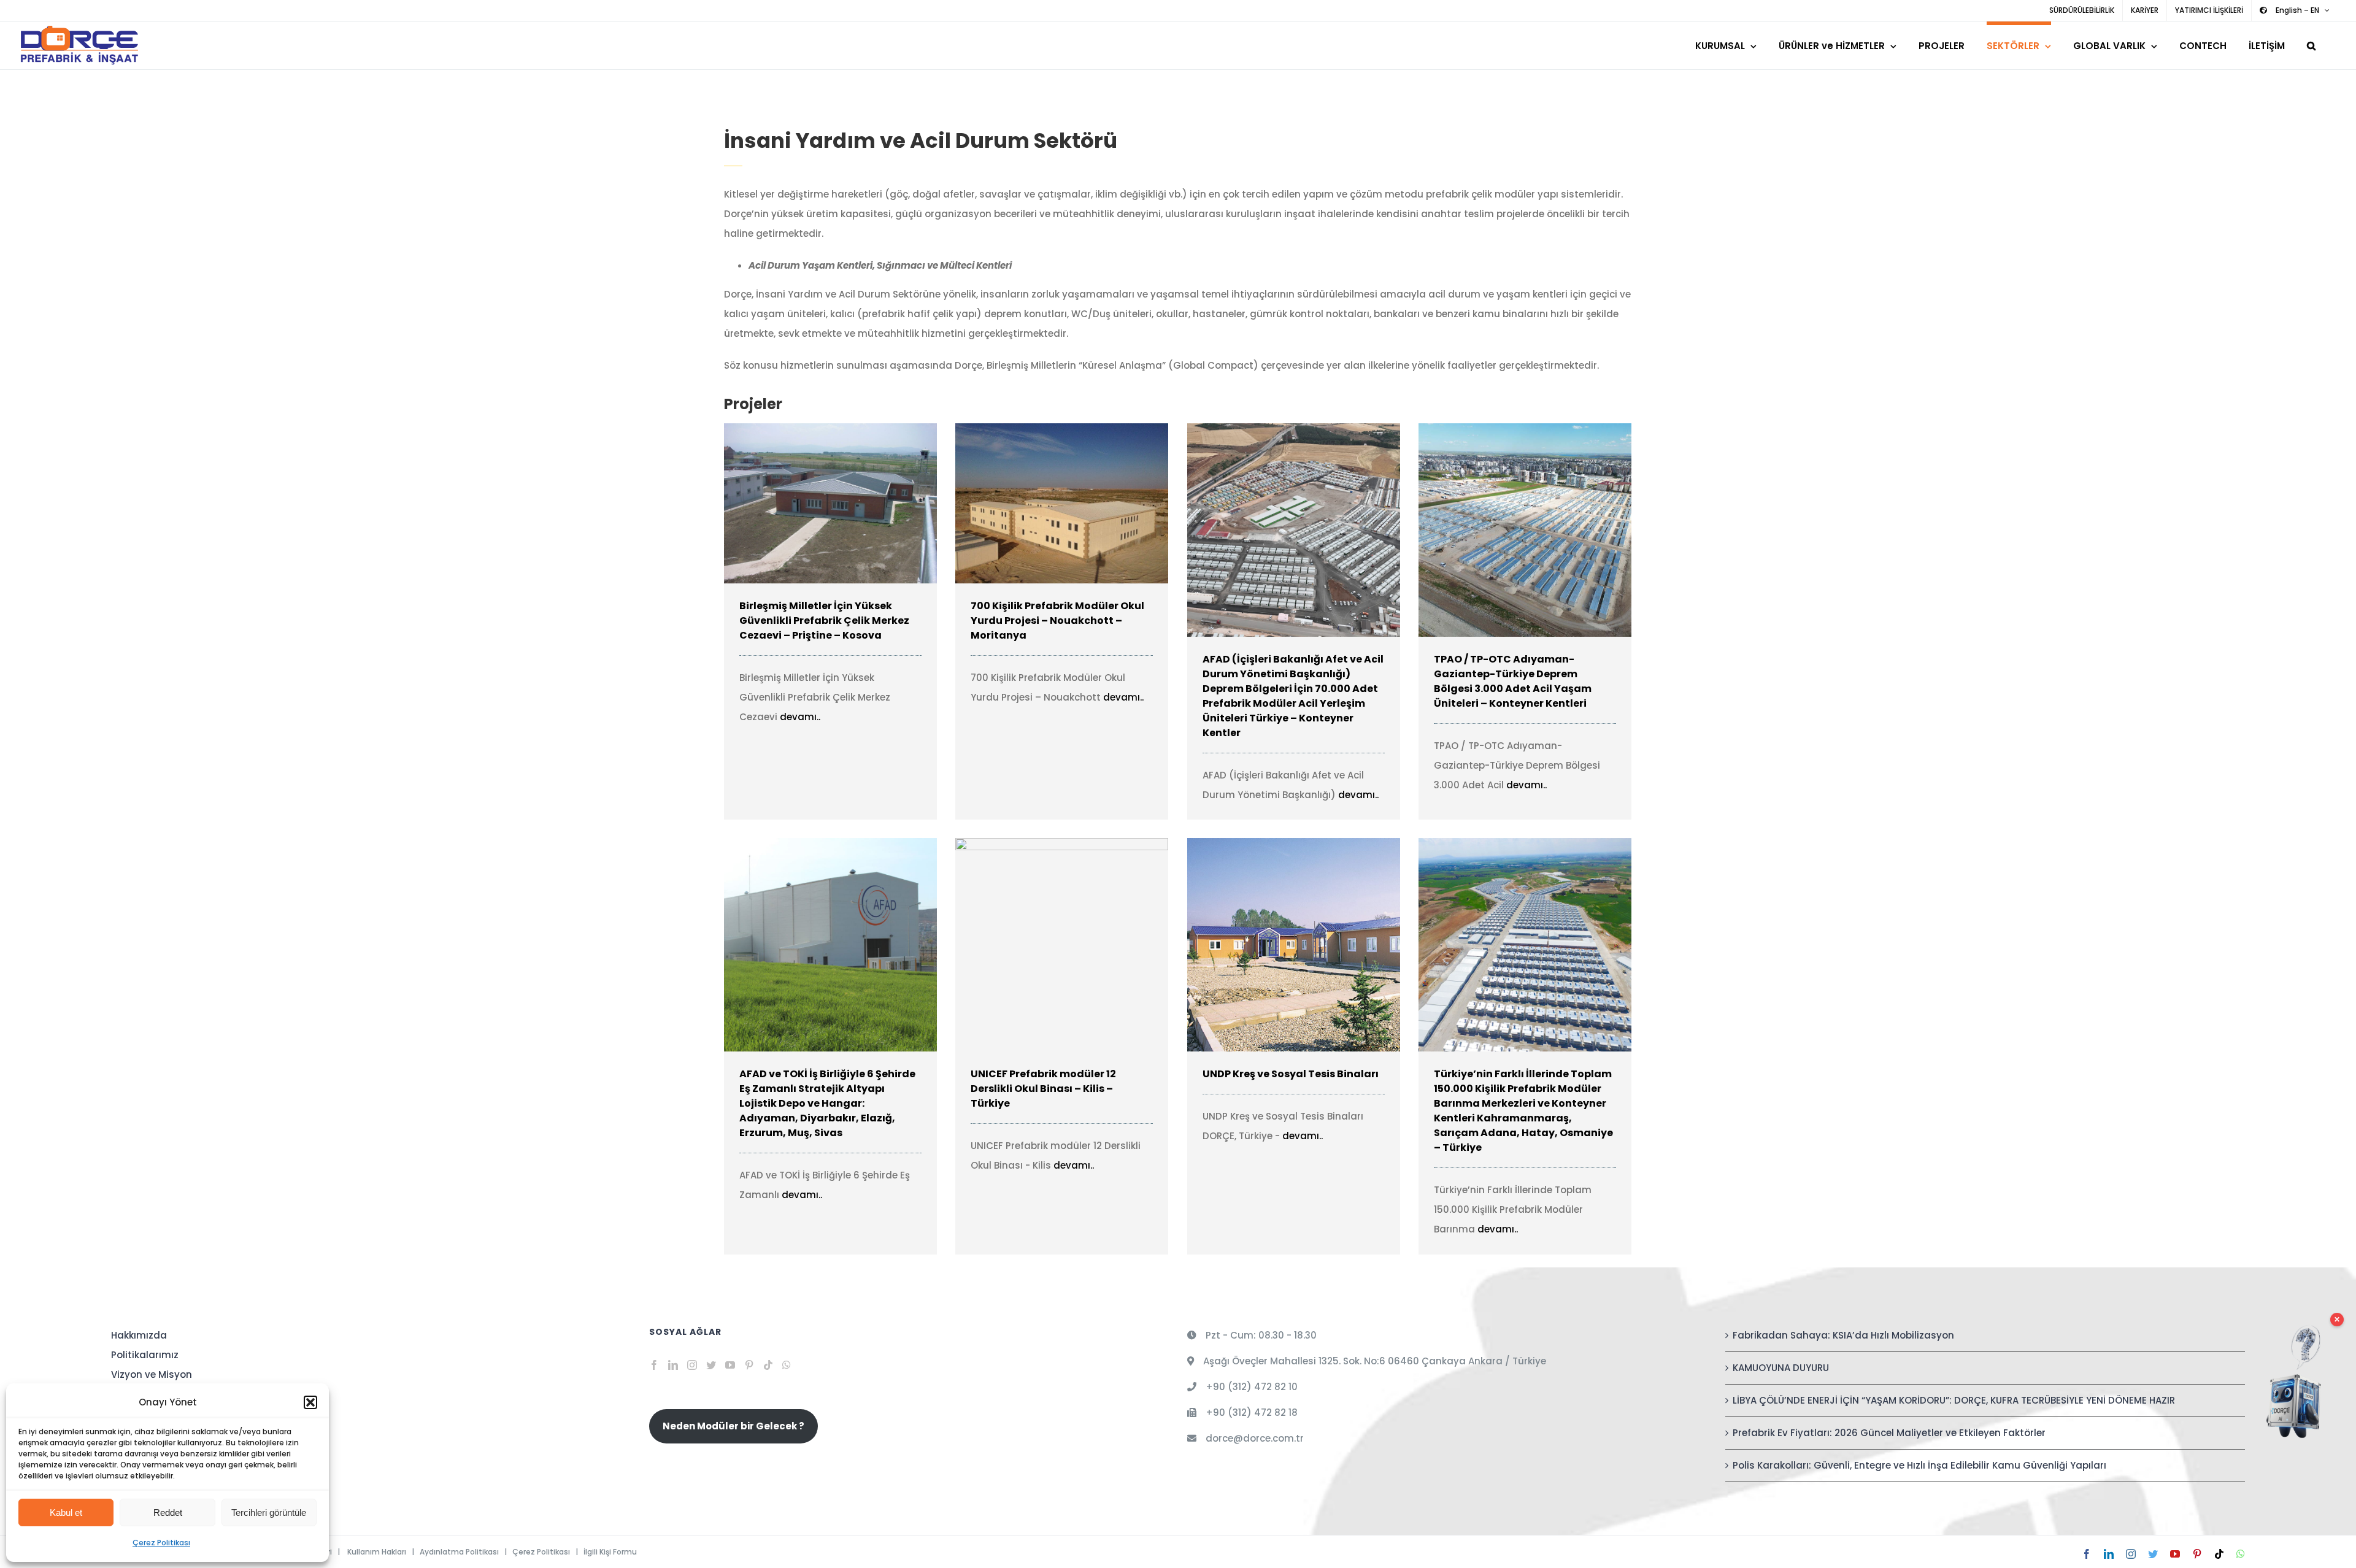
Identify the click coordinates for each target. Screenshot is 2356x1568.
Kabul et (66, 1512)
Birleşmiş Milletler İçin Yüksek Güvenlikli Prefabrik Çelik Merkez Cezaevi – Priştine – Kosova (813, 503)
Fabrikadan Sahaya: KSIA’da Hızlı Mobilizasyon (1843, 1335)
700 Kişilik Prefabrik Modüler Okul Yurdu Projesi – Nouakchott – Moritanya (1044, 503)
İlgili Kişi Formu (610, 1552)
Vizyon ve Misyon (152, 1374)
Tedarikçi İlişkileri (151, 1473)
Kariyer (128, 1414)
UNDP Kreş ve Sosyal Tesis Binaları (1276, 945)
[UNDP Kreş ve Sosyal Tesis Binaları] (1294, 945)
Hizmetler (133, 1433)
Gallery (848, 503)
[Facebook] (654, 1365)
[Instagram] (692, 1365)
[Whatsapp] (787, 1365)
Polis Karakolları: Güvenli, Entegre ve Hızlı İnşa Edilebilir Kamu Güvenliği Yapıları (1919, 1465)
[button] (310, 1402)
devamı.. (800, 717)
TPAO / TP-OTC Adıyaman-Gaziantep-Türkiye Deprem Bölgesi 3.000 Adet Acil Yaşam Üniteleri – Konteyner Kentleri (1507, 530)
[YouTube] (730, 1365)
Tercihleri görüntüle (269, 1512)
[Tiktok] (768, 1365)
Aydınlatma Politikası (459, 1552)
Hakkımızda (139, 1335)
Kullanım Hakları (377, 1552)
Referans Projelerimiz (161, 1453)
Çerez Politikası (161, 1543)
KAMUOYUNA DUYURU (1781, 1368)
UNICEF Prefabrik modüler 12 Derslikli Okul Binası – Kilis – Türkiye (1044, 945)
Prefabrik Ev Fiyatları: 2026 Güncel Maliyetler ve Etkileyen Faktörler (1889, 1433)
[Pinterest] (749, 1365)
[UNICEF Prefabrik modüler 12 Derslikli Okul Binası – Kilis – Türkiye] (1062, 945)
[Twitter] (711, 1365)
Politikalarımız (145, 1355)
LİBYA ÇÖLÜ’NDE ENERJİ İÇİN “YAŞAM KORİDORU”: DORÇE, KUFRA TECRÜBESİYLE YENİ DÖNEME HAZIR (1954, 1400)
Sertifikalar (137, 1394)
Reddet (168, 1512)
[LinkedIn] (673, 1365)
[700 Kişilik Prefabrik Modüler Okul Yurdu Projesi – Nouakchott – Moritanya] (1062, 503)
